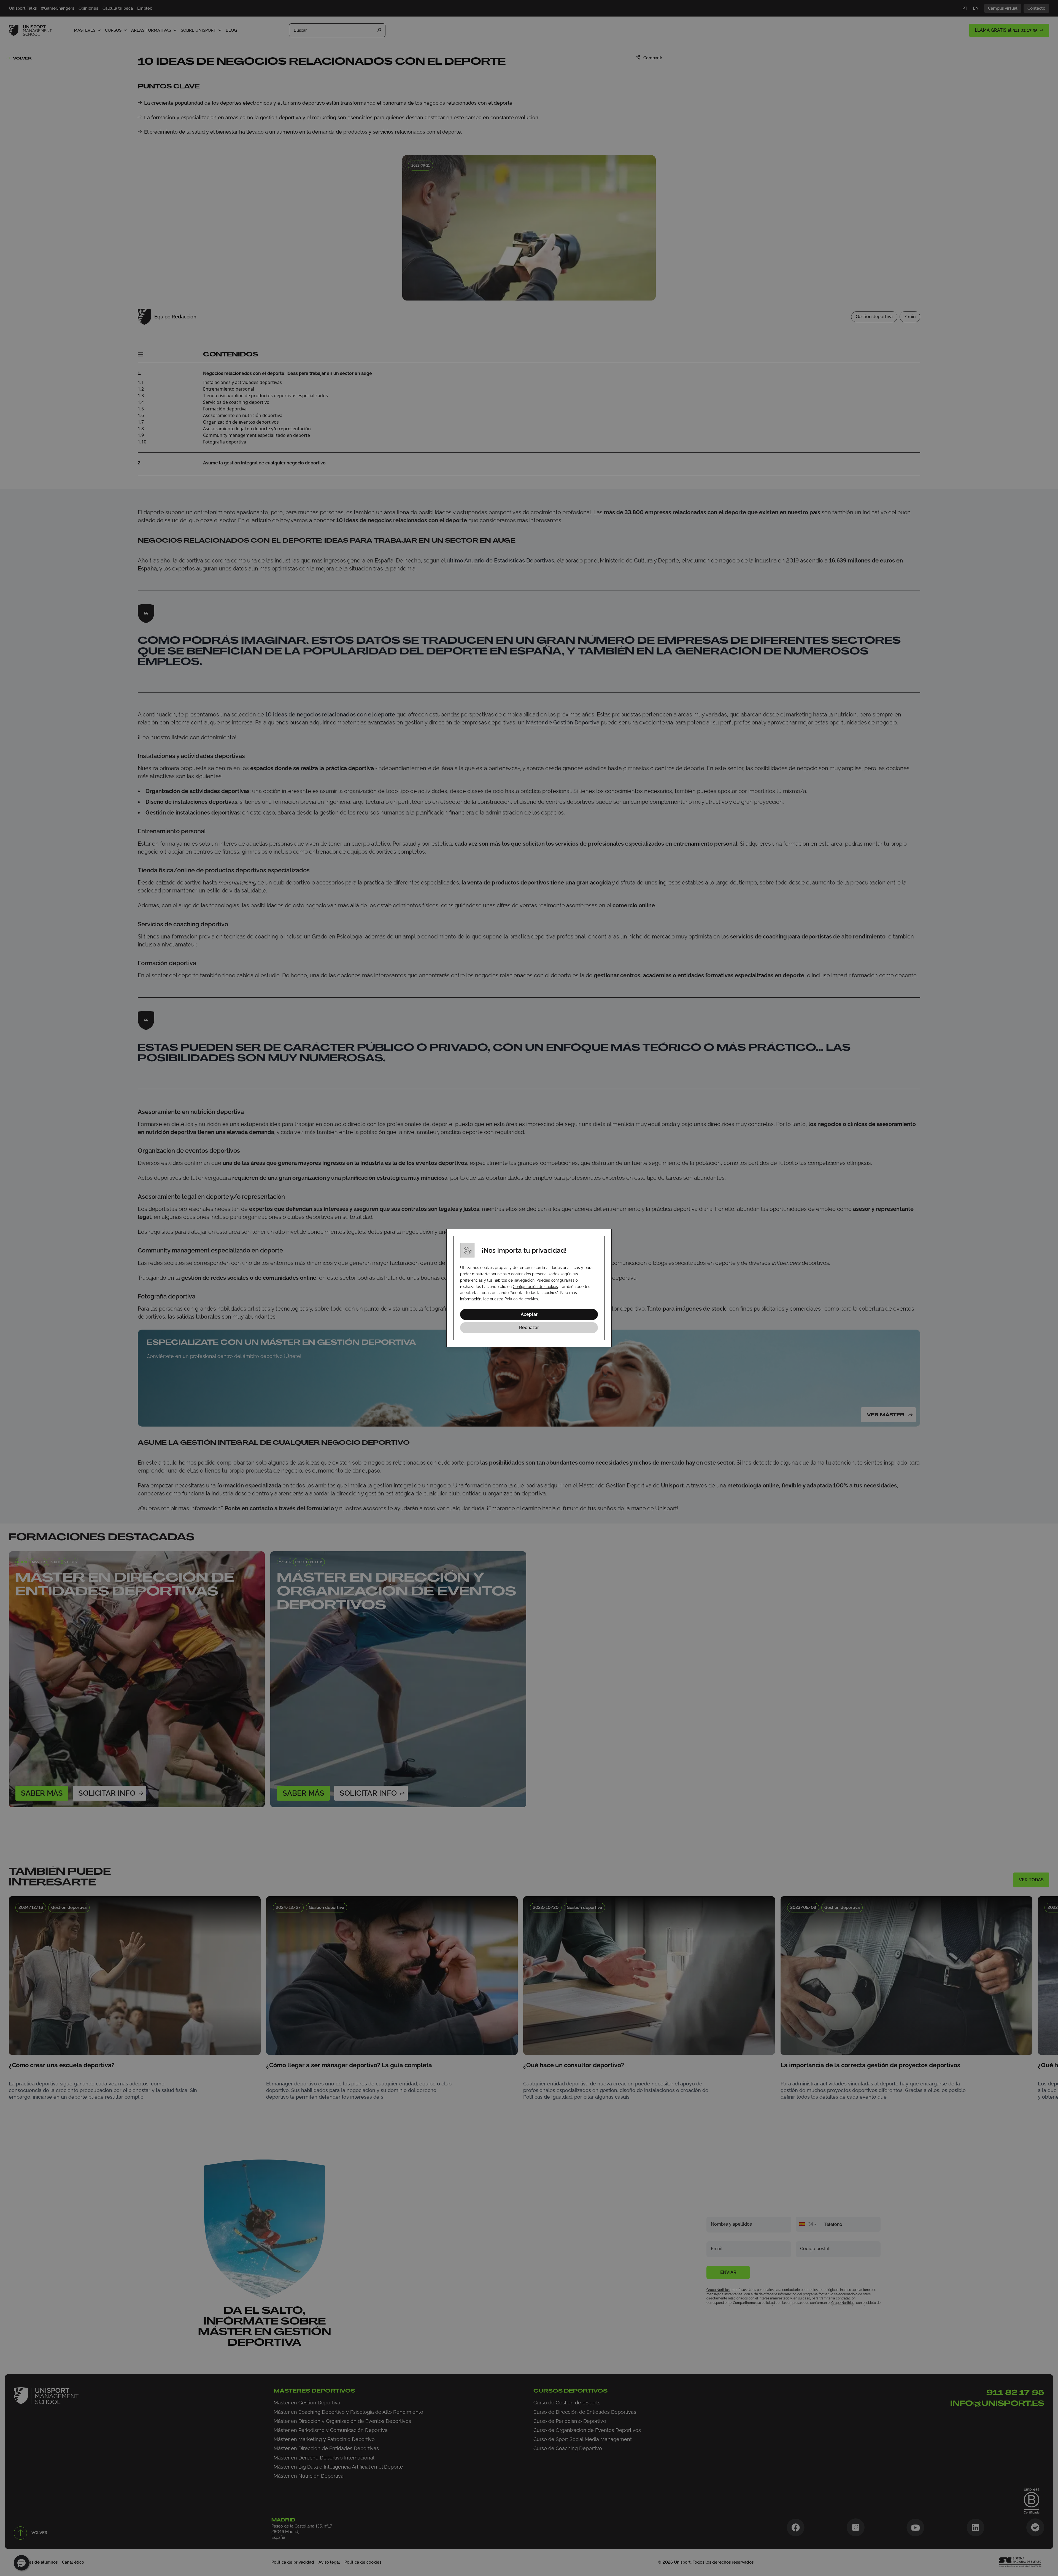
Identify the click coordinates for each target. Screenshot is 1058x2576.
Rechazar (529, 1328)
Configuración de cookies (535, 1287)
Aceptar (529, 1314)
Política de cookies (521, 1299)
